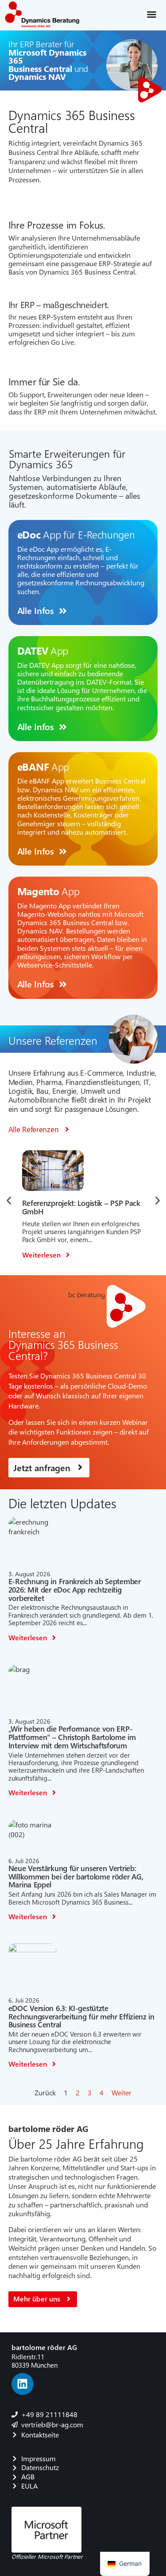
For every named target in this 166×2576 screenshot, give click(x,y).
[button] (9, 1201)
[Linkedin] (23, 2384)
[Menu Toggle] (152, 14)
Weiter (122, 2092)
